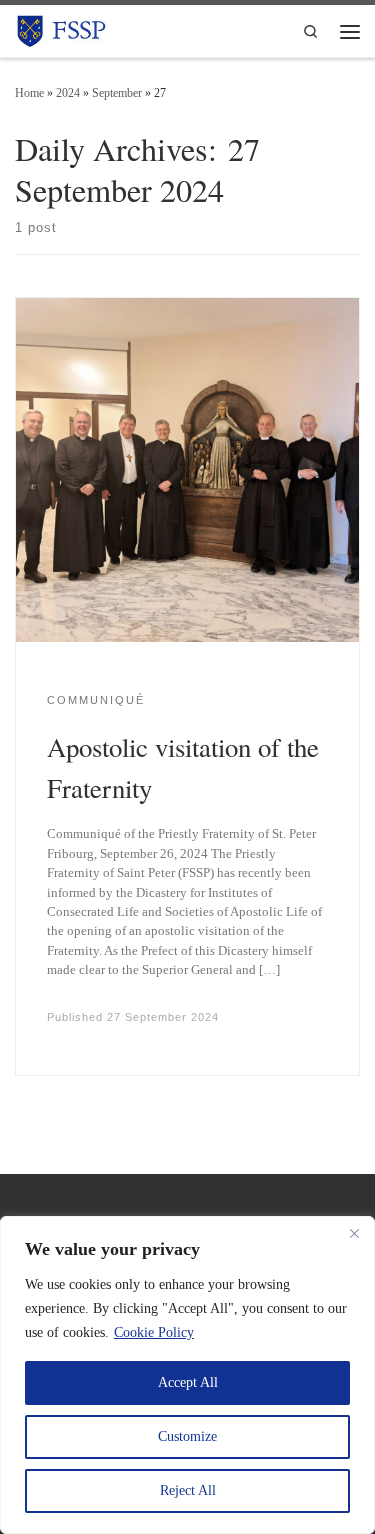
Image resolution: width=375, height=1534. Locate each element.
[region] (187, 1375)
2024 (68, 93)
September (117, 93)
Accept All (188, 1382)
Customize (187, 1436)
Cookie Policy (154, 1332)
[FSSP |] (62, 28)
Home (29, 93)
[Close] (354, 1233)
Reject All (188, 1490)
